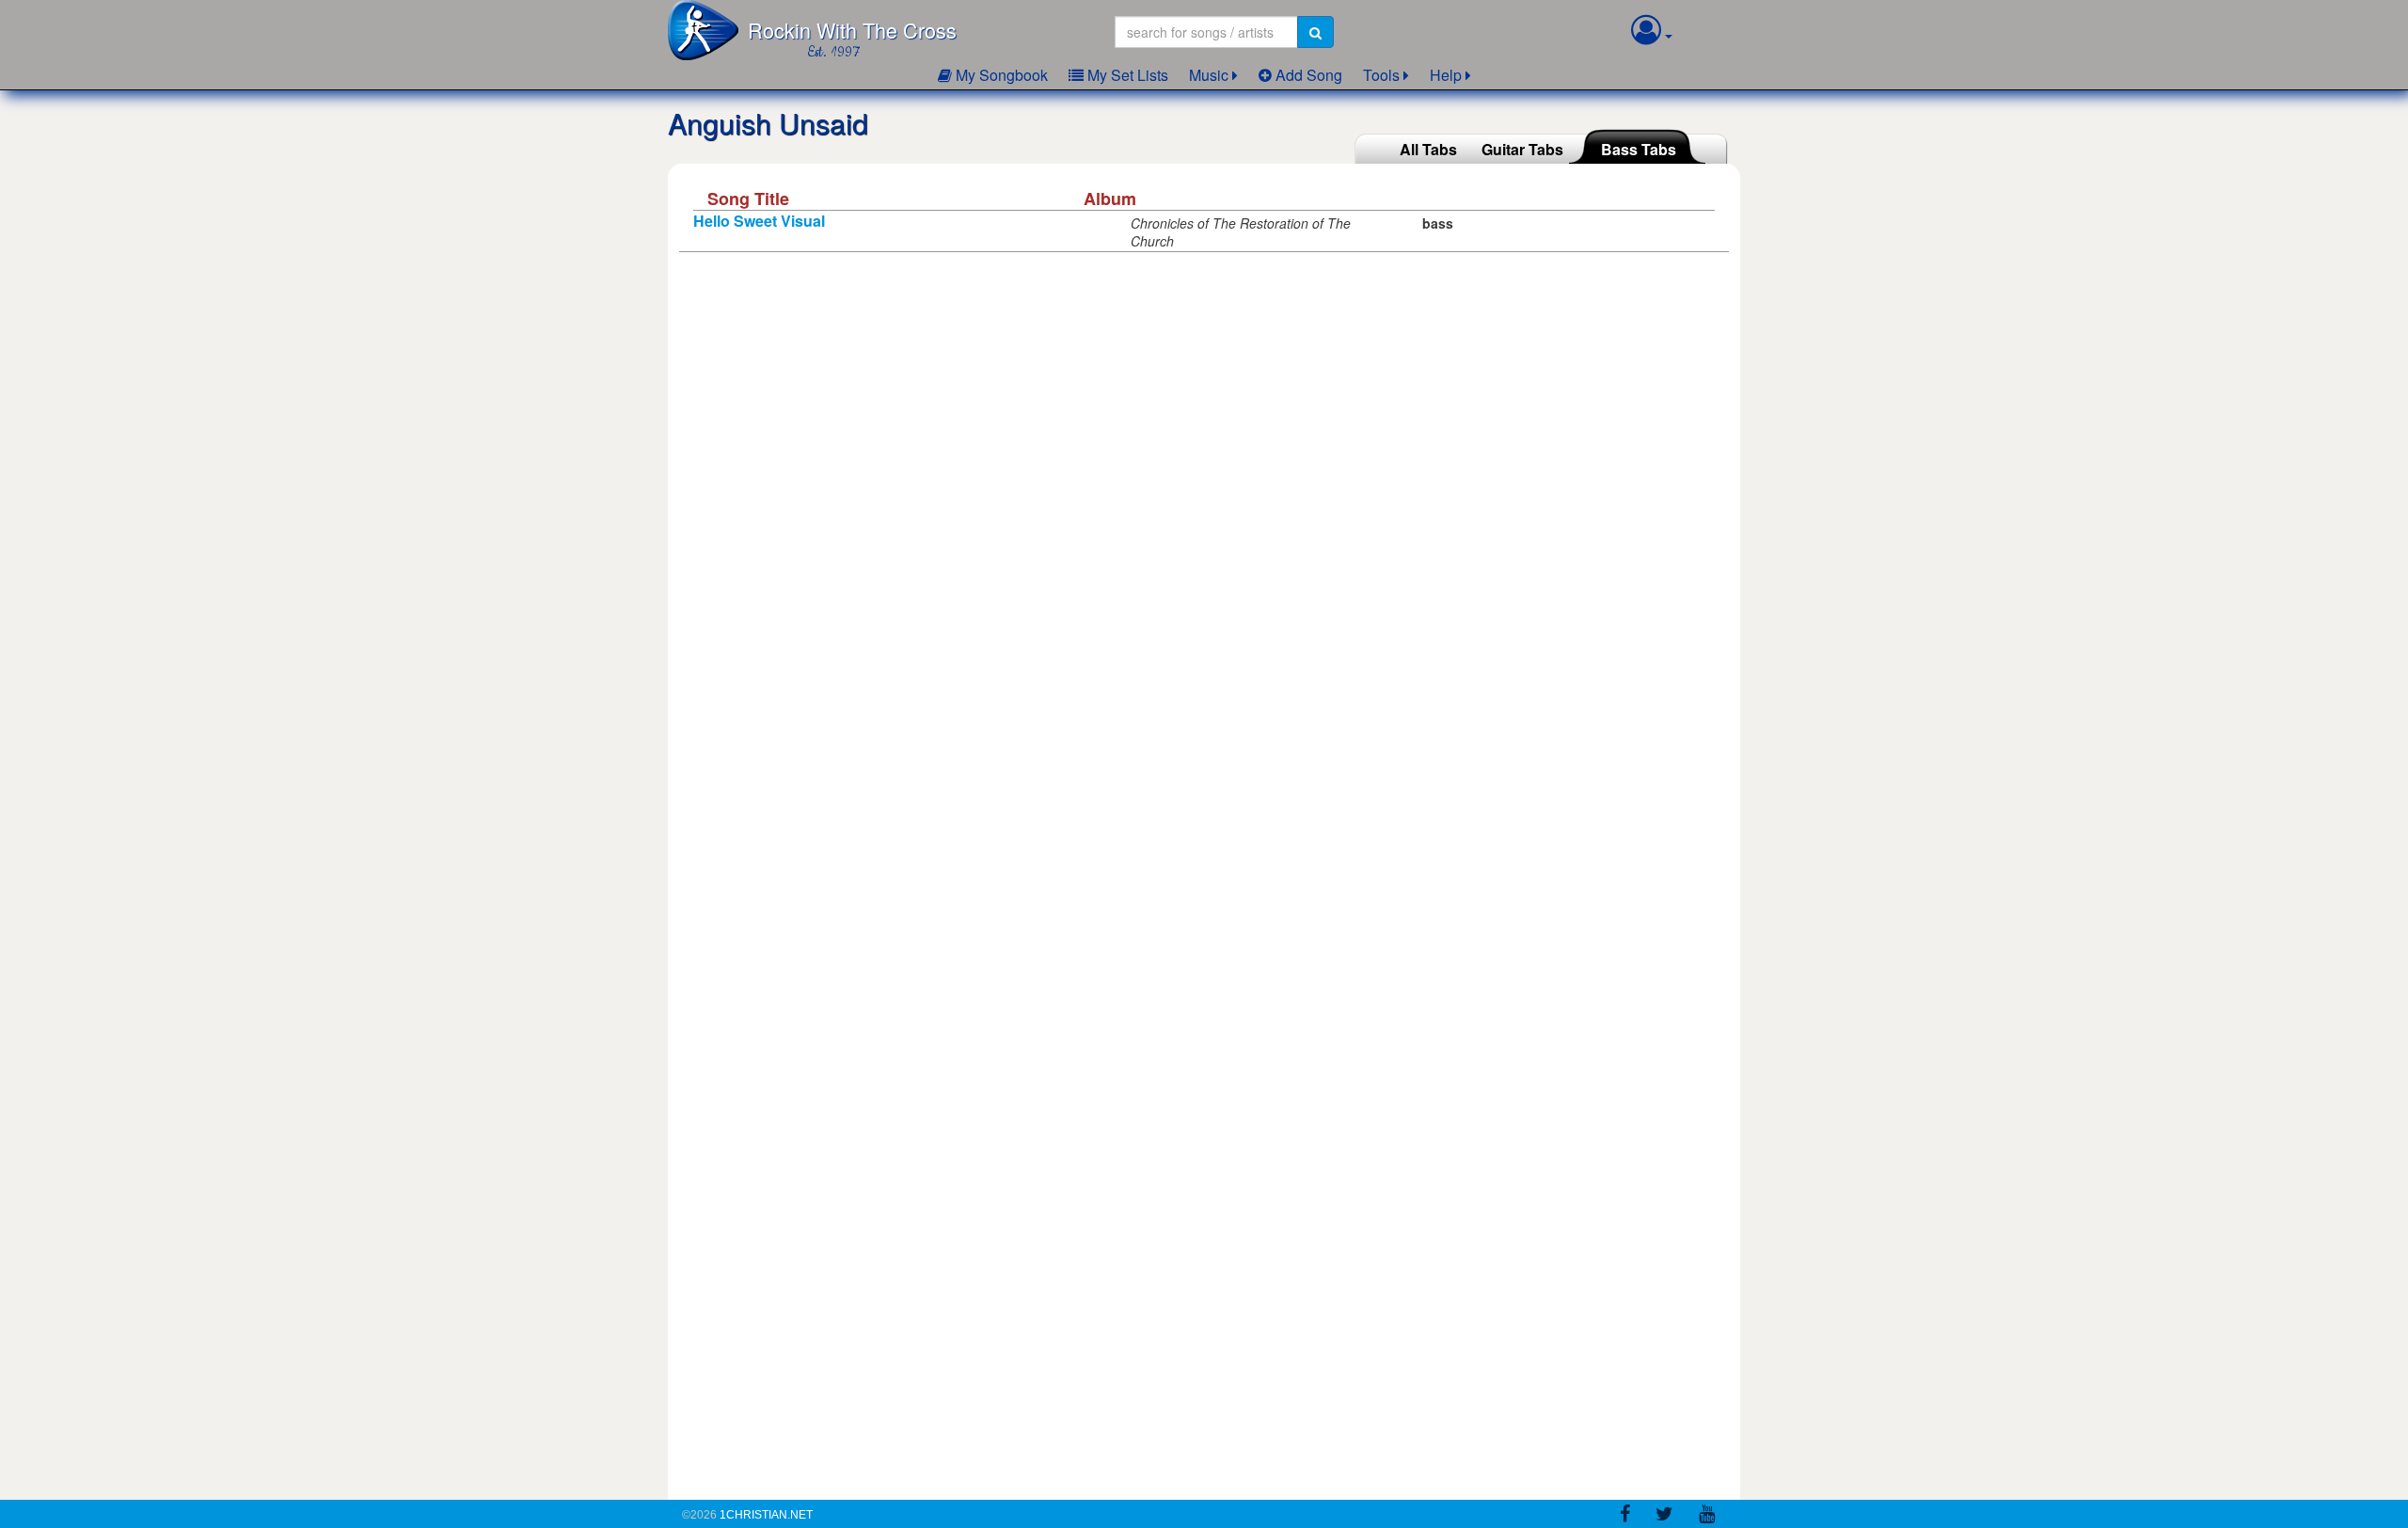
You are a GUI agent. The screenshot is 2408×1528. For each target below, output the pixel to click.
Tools (1381, 75)
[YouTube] (1707, 1517)
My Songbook (1000, 75)
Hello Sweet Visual (759, 221)
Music (1209, 75)
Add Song (1307, 75)
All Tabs (1428, 149)
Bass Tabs (1639, 149)
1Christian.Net (766, 1515)
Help (1446, 75)
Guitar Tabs (1522, 149)
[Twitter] (1664, 1517)
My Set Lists (1126, 75)
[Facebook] (1625, 1517)
